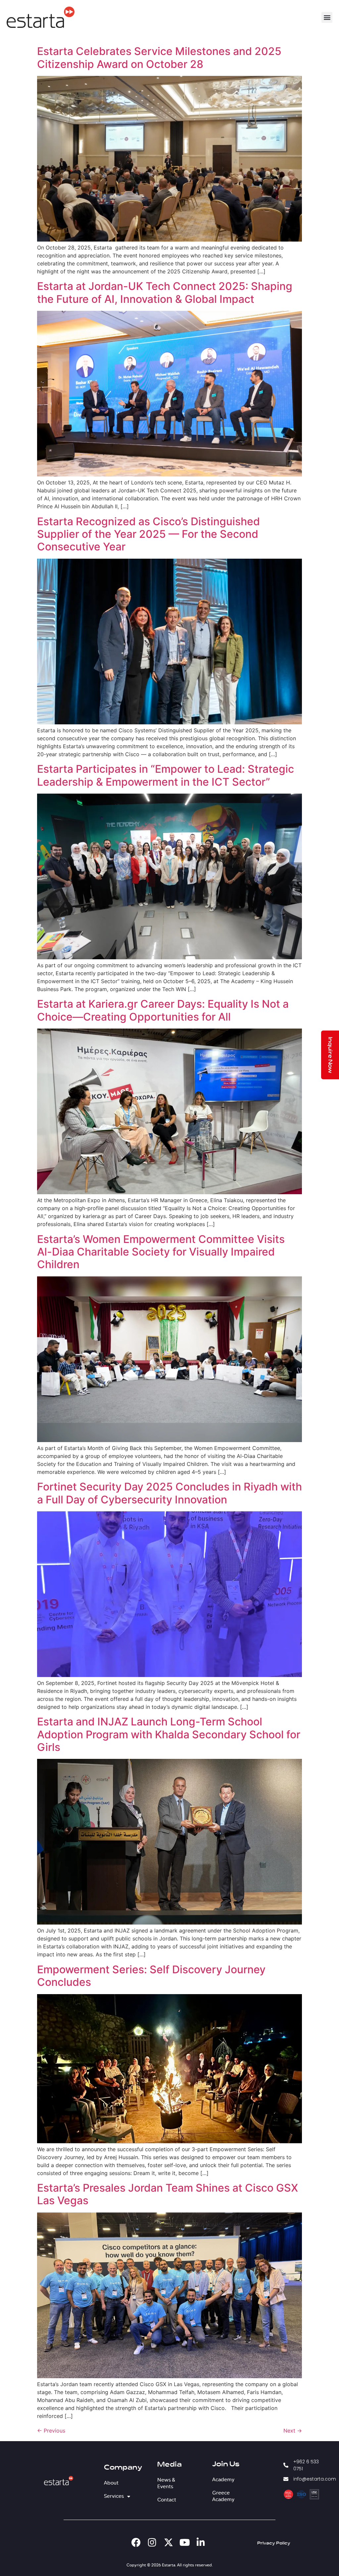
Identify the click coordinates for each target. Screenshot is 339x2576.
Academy (223, 2480)
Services (113, 2496)
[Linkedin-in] (201, 2543)
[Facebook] (136, 2543)
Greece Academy (223, 2496)
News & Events (166, 2483)
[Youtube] (185, 2543)
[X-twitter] (169, 2543)
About (111, 2483)
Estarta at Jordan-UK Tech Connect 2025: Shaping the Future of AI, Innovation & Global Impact (165, 292)
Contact (167, 2500)
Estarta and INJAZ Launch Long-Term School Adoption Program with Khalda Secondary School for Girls (169, 1734)
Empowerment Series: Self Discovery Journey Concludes (151, 1976)
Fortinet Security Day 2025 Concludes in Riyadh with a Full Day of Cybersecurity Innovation (169, 1493)
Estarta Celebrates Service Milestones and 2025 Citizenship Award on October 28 (159, 57)
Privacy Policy (274, 2543)
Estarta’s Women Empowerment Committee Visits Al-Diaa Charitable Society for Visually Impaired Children (161, 1252)
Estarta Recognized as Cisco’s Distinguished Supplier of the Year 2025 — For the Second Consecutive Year (148, 534)
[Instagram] (152, 2543)
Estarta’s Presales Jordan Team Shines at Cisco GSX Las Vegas (168, 2194)
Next (293, 2431)
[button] (327, 17)
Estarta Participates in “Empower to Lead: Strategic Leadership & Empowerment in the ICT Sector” (166, 775)
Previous (51, 2431)
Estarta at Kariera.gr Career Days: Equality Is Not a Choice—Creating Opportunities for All (163, 1010)
